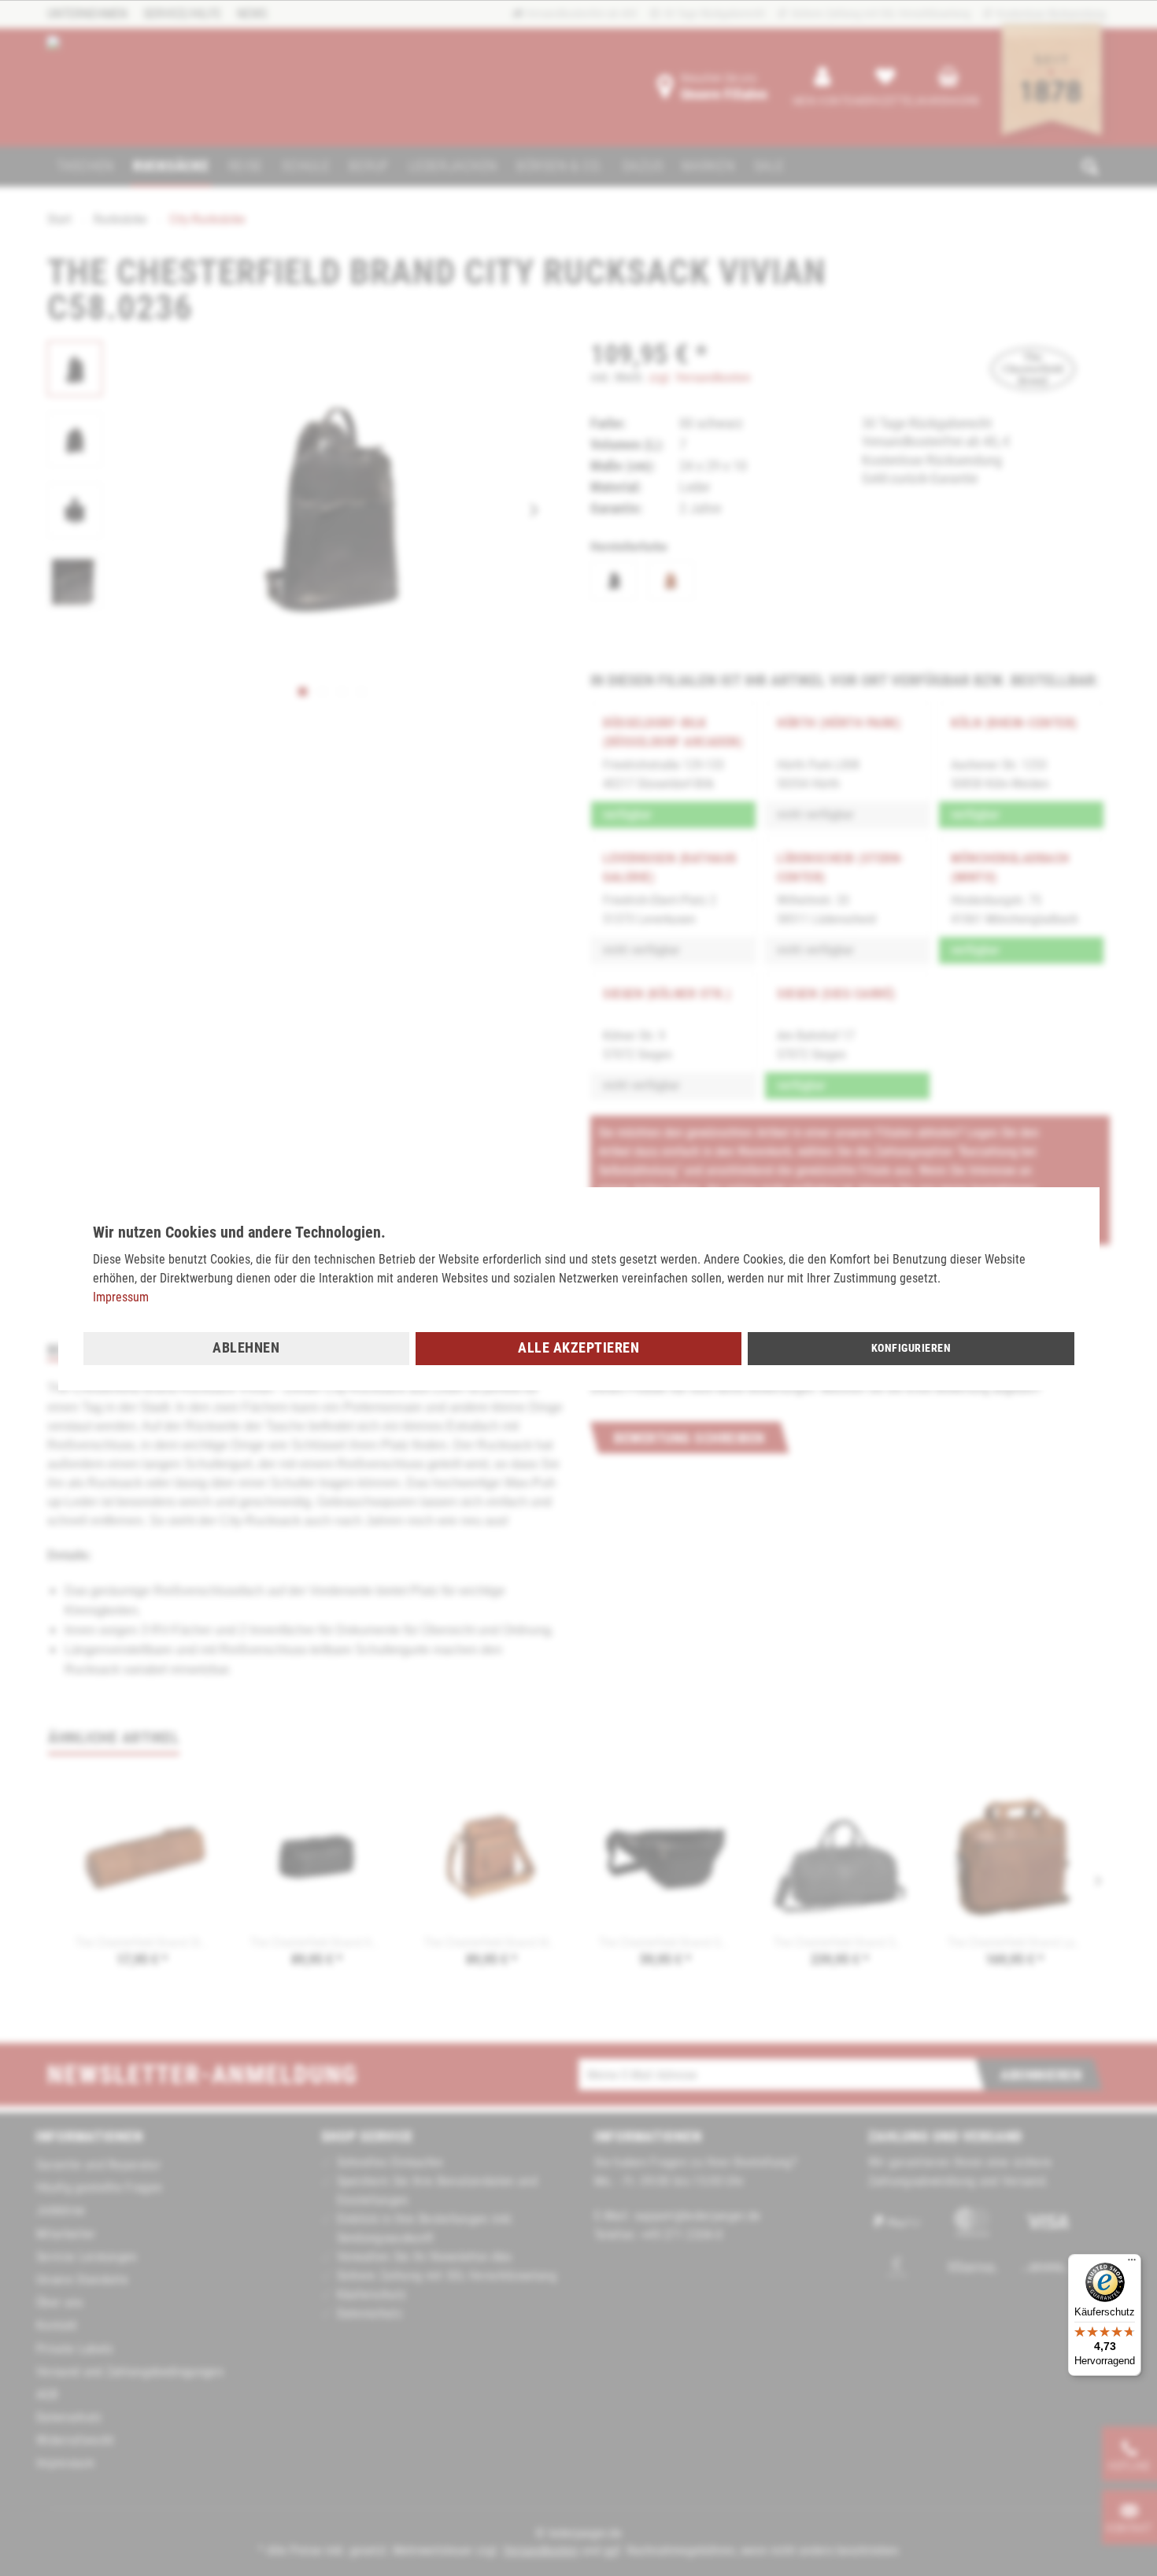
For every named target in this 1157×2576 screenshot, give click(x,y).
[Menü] (1132, 2263)
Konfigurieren (911, 1348)
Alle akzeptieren (578, 1347)
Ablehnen (246, 1347)
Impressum (121, 1297)
